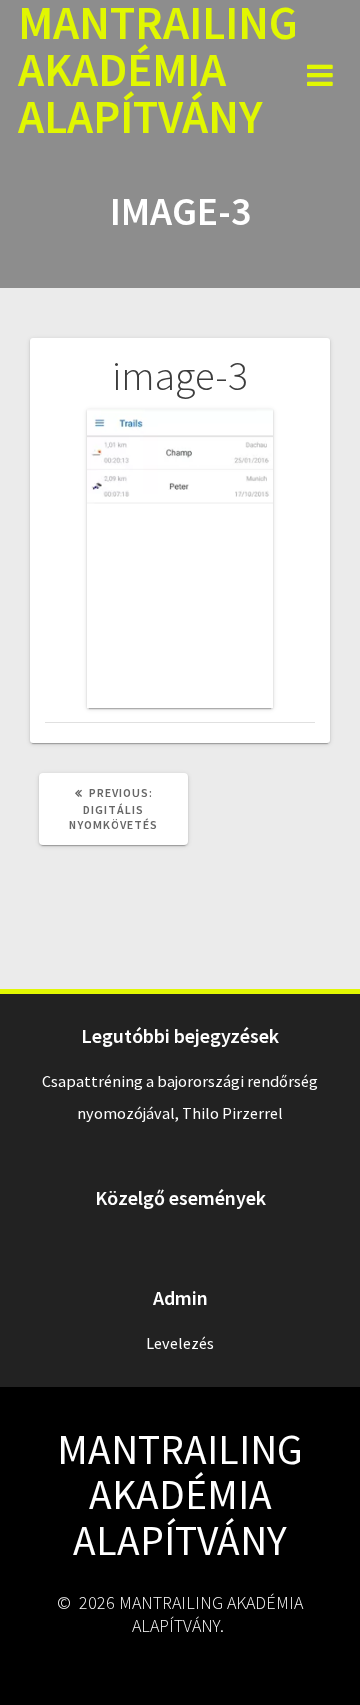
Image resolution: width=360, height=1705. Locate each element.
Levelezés (180, 1343)
